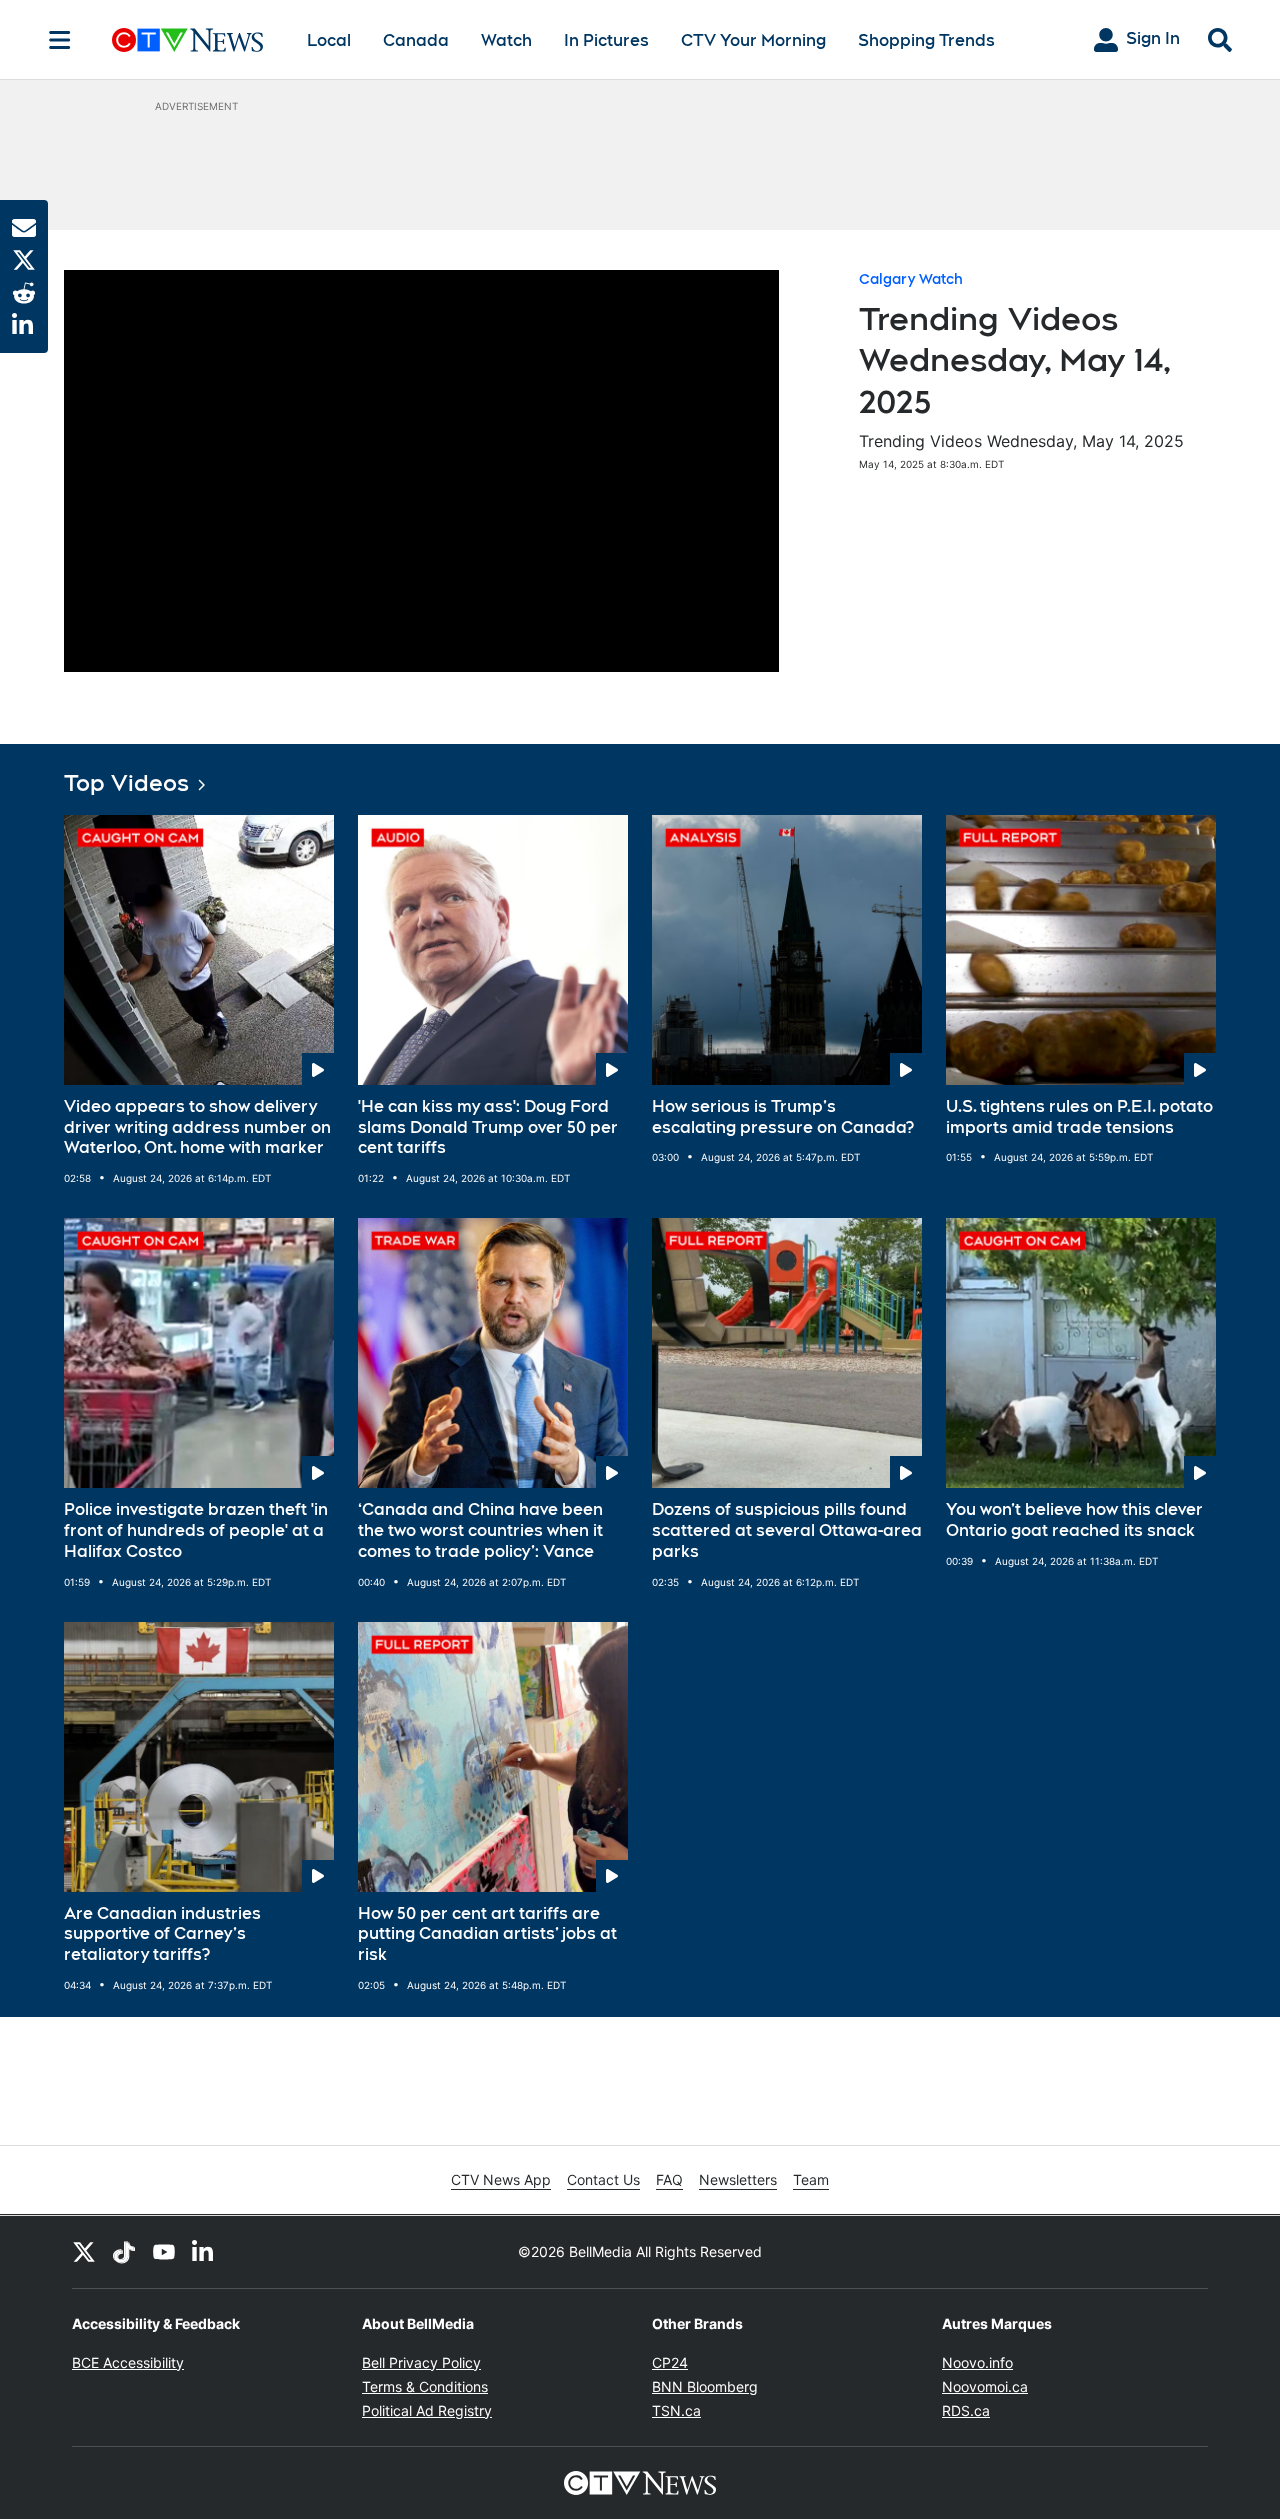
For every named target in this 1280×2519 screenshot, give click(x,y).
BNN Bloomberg (705, 2386)
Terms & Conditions (425, 2386)
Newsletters (738, 2179)
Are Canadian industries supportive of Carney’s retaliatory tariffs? (162, 1934)
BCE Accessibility (128, 2362)
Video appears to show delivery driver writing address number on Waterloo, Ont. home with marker (197, 1127)
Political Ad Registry (427, 2410)
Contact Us (603, 2179)
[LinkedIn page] (204, 2252)
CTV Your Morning (753, 40)
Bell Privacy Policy (421, 2362)
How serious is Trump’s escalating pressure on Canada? (783, 1117)
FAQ (669, 2179)
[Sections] (60, 40)
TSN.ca (676, 2410)
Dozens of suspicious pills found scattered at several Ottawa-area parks (787, 1530)
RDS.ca (966, 2410)
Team (811, 2179)
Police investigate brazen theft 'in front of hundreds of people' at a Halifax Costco (196, 1530)
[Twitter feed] (84, 2252)
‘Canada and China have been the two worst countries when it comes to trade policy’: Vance (480, 1530)
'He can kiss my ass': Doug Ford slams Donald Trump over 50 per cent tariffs (488, 1127)
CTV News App (501, 2179)
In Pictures (606, 40)
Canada (416, 40)
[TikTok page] (124, 2252)
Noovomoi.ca (985, 2386)
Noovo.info (977, 2362)
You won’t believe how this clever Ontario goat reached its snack (1074, 1520)
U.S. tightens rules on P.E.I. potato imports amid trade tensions (1079, 1117)
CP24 (670, 2362)
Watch (506, 40)
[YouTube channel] (164, 2252)
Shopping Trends (926, 40)
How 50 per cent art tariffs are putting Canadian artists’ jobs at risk (487, 1934)
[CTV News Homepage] (187, 40)
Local (329, 40)
